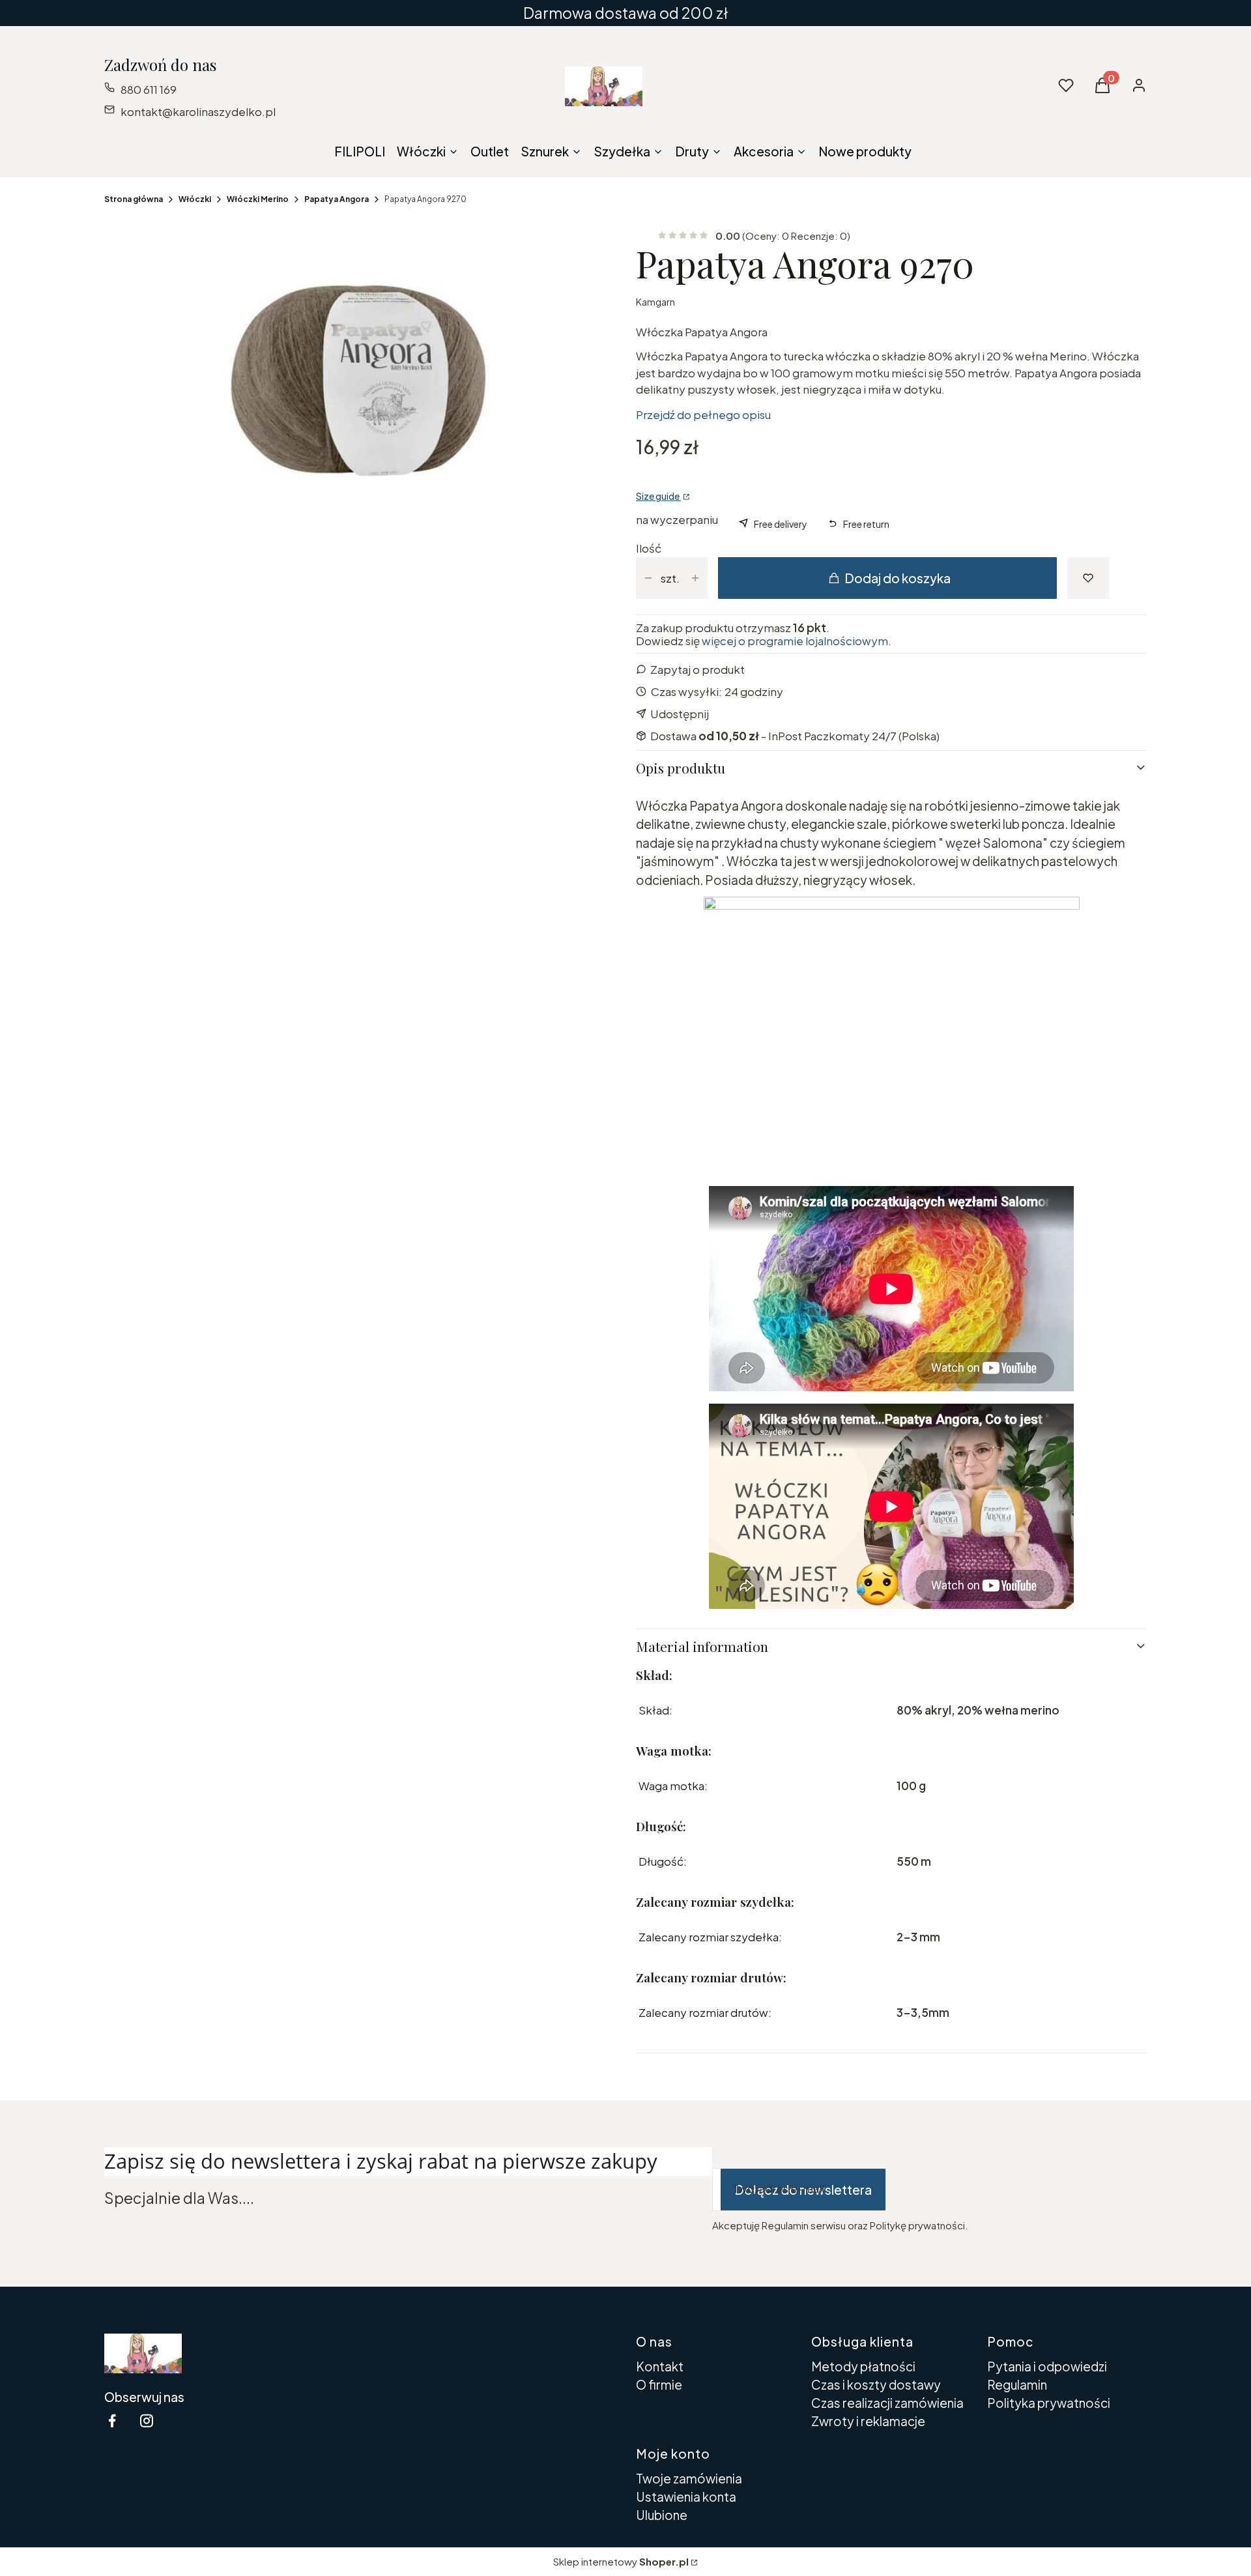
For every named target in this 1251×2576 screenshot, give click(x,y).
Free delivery (781, 524)
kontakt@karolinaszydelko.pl (198, 111)
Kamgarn (655, 302)
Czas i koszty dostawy (876, 2384)
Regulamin (1017, 2384)
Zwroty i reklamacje (868, 2421)
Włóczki (195, 199)
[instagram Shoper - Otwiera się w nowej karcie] (147, 2421)
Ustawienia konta (686, 2496)
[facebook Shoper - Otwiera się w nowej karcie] (112, 2421)
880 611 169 (149, 89)
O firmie (659, 2384)
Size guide (658, 496)
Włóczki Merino (258, 199)
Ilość (649, 548)
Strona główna (134, 199)
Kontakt (660, 2366)
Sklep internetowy (621, 2561)
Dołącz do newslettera (803, 2190)
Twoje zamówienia (689, 2478)
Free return (866, 524)
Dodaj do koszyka (898, 578)
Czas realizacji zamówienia (887, 2403)
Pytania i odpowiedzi (1047, 2366)
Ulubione (662, 2515)
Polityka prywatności (1049, 2403)
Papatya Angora (337, 199)
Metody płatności (863, 2366)
